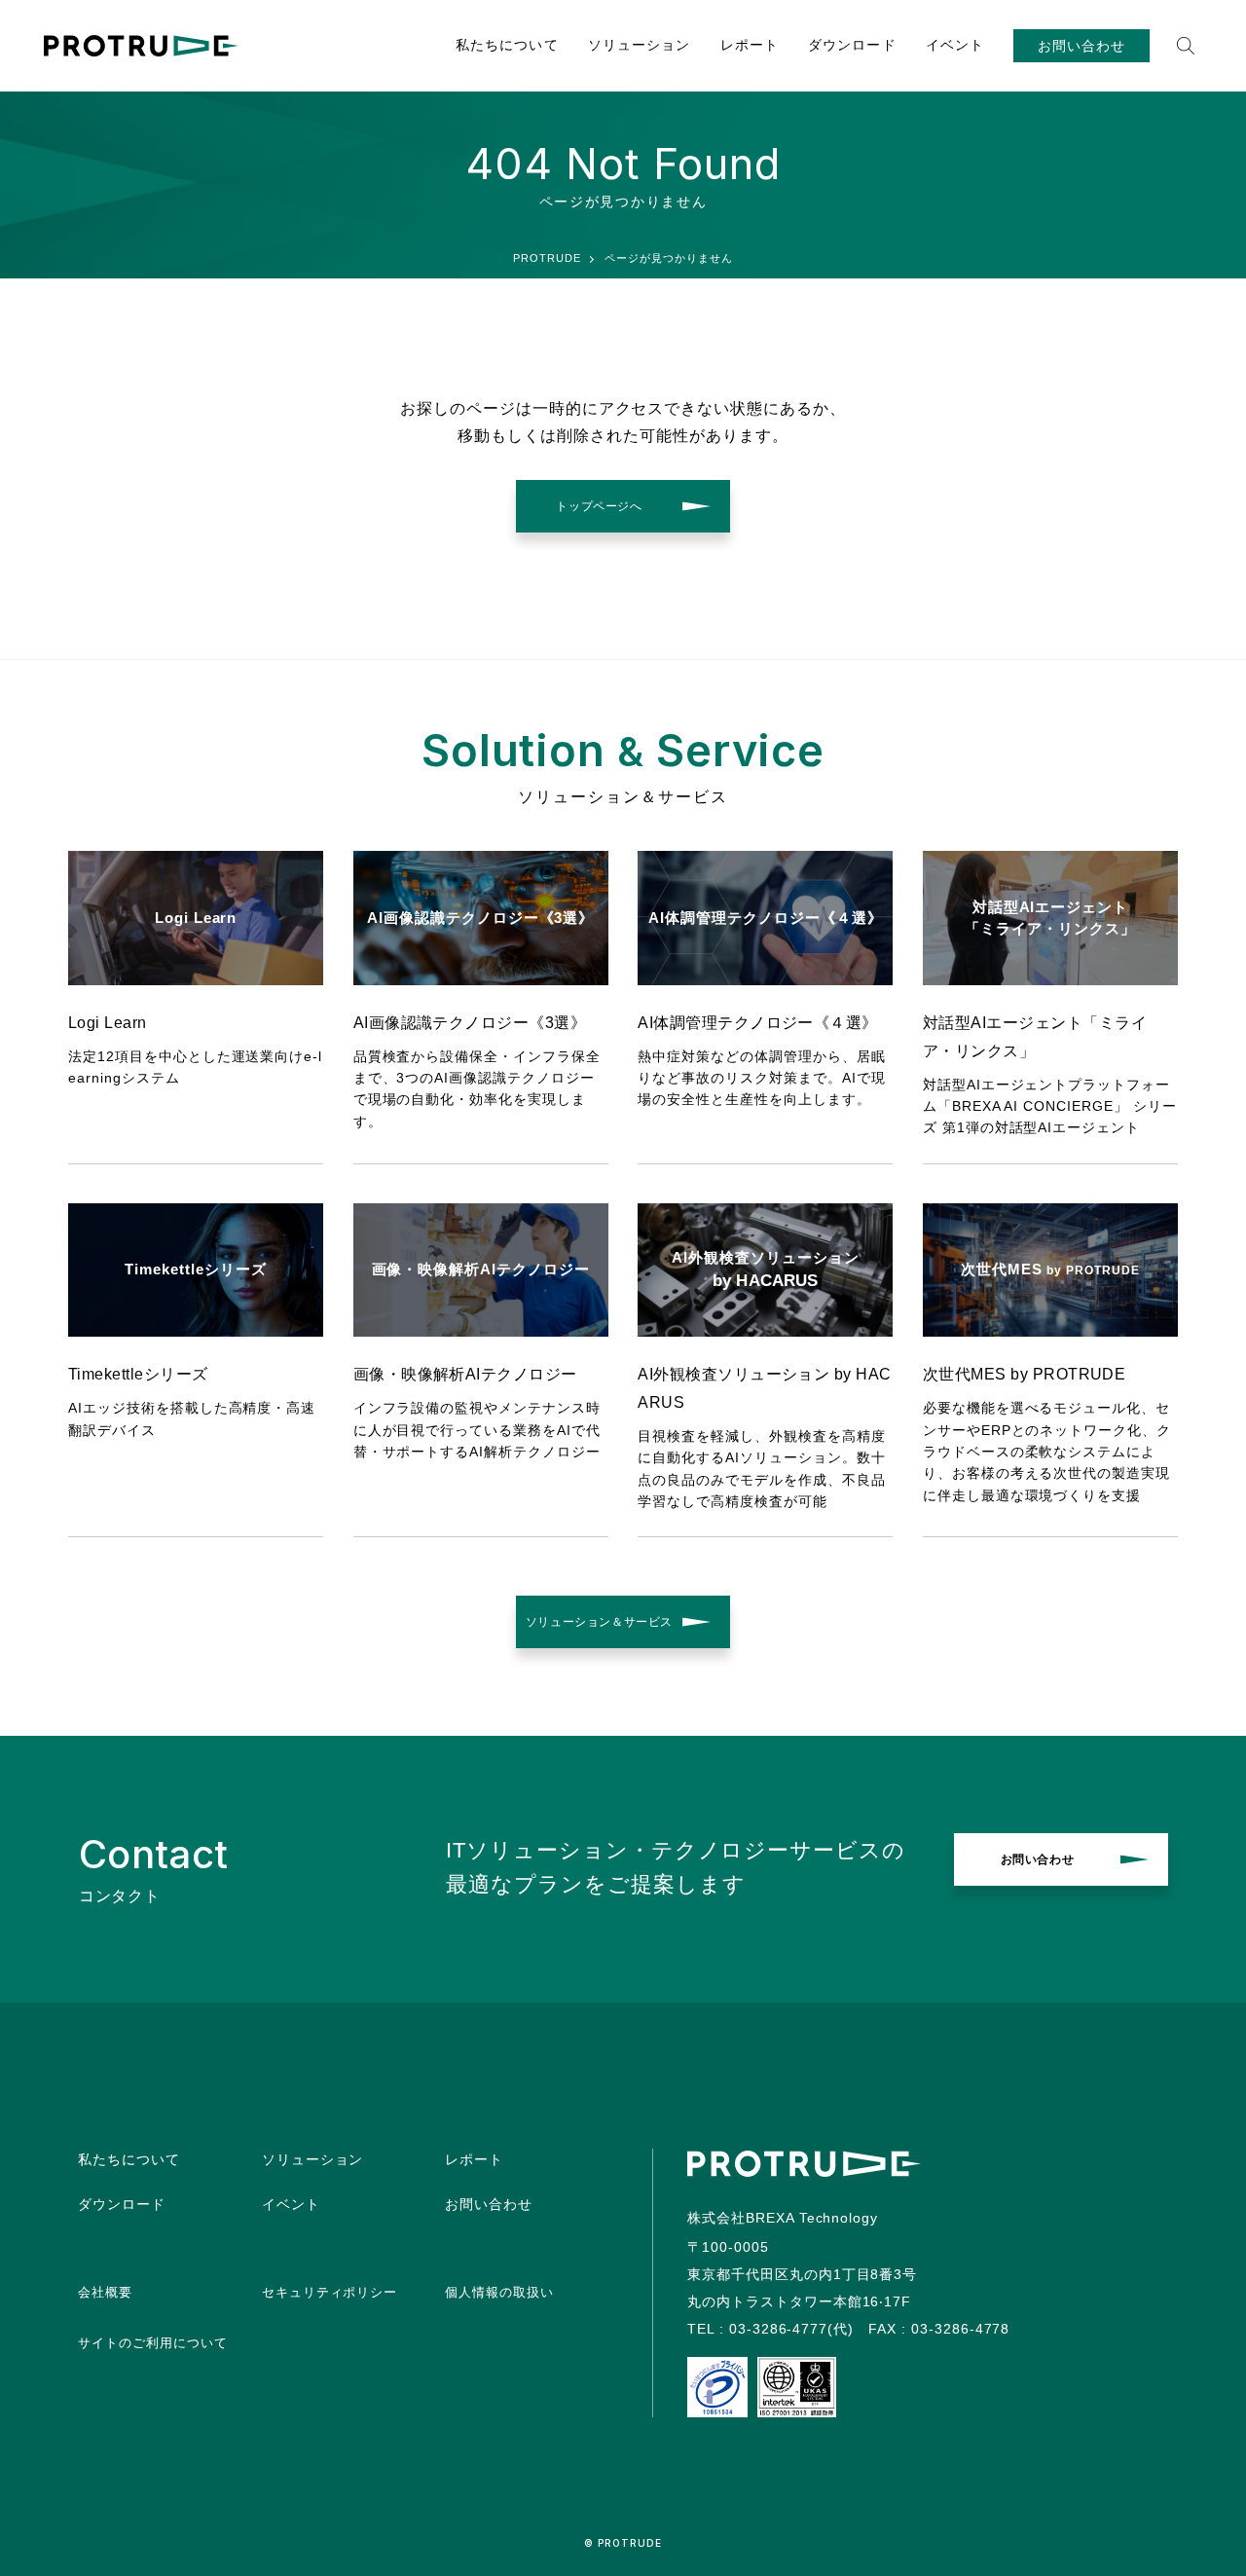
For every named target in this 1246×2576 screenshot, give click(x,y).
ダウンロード (852, 45)
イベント (955, 45)
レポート (750, 45)
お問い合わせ (1081, 46)
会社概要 (105, 2292)
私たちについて (507, 45)
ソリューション (640, 45)
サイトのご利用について (153, 2343)
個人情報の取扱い (499, 2292)
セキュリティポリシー (330, 2292)
